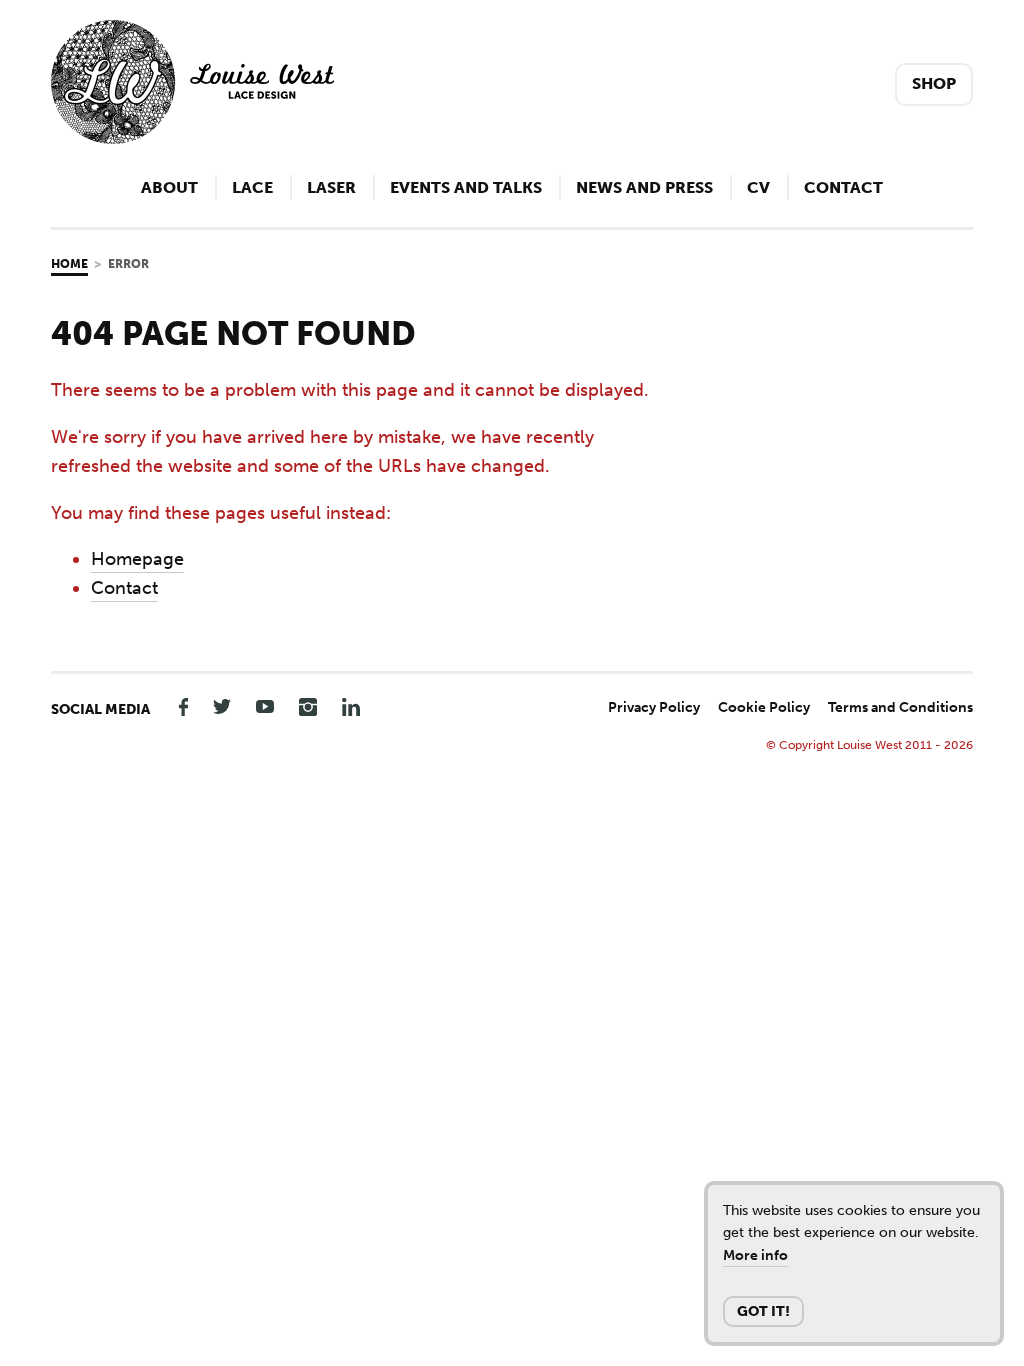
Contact (843, 187)
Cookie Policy (764, 707)
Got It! (763, 1311)
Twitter (222, 706)
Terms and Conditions (900, 707)
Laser (331, 187)
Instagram (308, 706)
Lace (252, 187)
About (169, 187)
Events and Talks (466, 187)
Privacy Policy (654, 707)
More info (755, 1255)
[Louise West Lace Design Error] (192, 138)
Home (69, 264)
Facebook (179, 706)
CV (758, 187)
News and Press (644, 187)
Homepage (137, 559)
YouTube (265, 706)
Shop (934, 83)
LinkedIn (351, 706)
